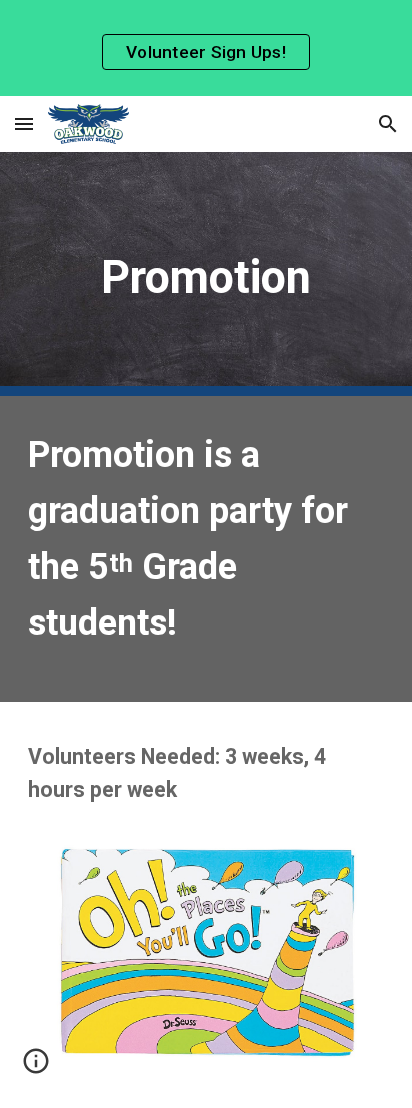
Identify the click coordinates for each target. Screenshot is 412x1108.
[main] (206, 274)
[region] (206, 48)
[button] (24, 123)
